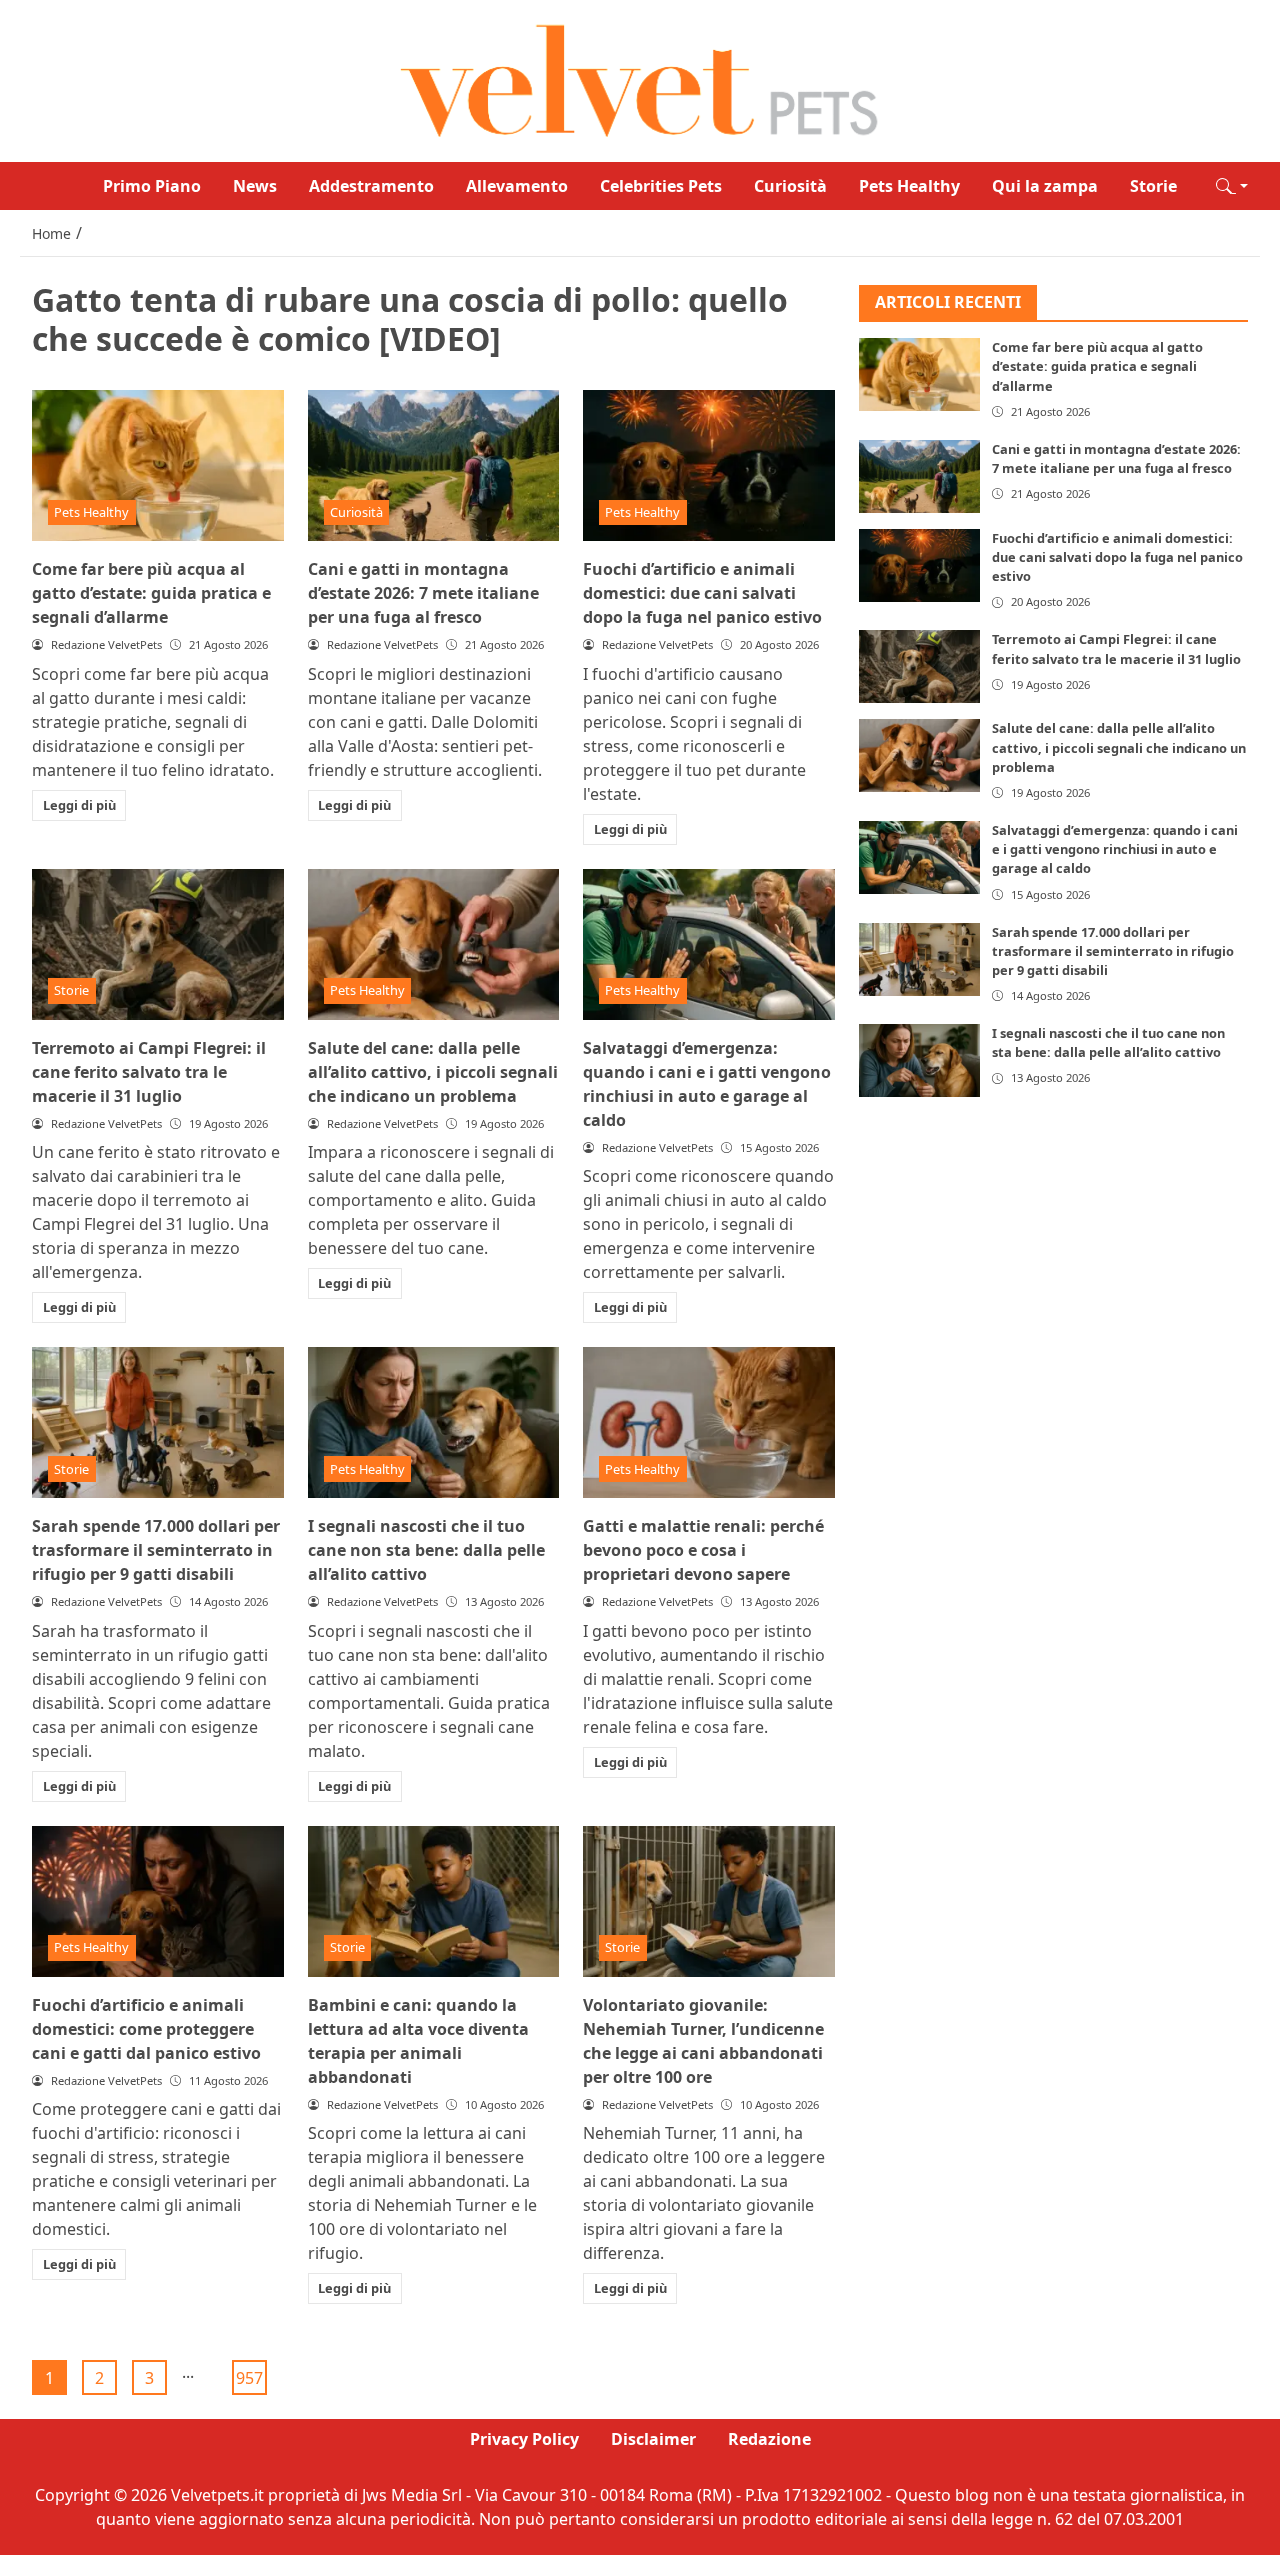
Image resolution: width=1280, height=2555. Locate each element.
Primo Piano (152, 186)
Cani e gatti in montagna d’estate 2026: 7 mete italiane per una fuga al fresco (423, 593)
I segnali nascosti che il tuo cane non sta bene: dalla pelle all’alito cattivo (426, 1550)
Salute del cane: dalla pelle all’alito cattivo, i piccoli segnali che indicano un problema (433, 1072)
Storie (1153, 186)
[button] (1232, 186)
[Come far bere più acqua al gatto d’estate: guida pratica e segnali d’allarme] (158, 465)
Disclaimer (653, 2439)
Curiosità (790, 186)
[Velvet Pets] (640, 79)
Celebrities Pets (661, 186)
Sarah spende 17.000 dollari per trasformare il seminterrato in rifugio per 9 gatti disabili (156, 1550)
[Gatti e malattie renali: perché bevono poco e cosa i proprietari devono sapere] (709, 1422)
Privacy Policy (524, 2439)
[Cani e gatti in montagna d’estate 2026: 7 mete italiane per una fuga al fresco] (434, 465)
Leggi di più (79, 805)
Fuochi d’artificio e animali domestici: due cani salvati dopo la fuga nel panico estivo (702, 593)
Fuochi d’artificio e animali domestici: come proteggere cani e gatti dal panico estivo (146, 2029)
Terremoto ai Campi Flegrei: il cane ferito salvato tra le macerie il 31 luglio (149, 1072)
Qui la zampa (1045, 186)
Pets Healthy (909, 186)
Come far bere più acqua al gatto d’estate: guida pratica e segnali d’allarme (151, 593)
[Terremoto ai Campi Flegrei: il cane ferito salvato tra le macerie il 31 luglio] (158, 944)
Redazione (769, 2439)
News (255, 186)
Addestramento (371, 186)
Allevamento (517, 186)
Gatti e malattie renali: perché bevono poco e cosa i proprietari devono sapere (703, 1550)
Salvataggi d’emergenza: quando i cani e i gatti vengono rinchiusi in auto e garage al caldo (1115, 849)
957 (249, 2378)
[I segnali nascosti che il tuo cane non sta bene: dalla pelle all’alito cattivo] (434, 1422)
